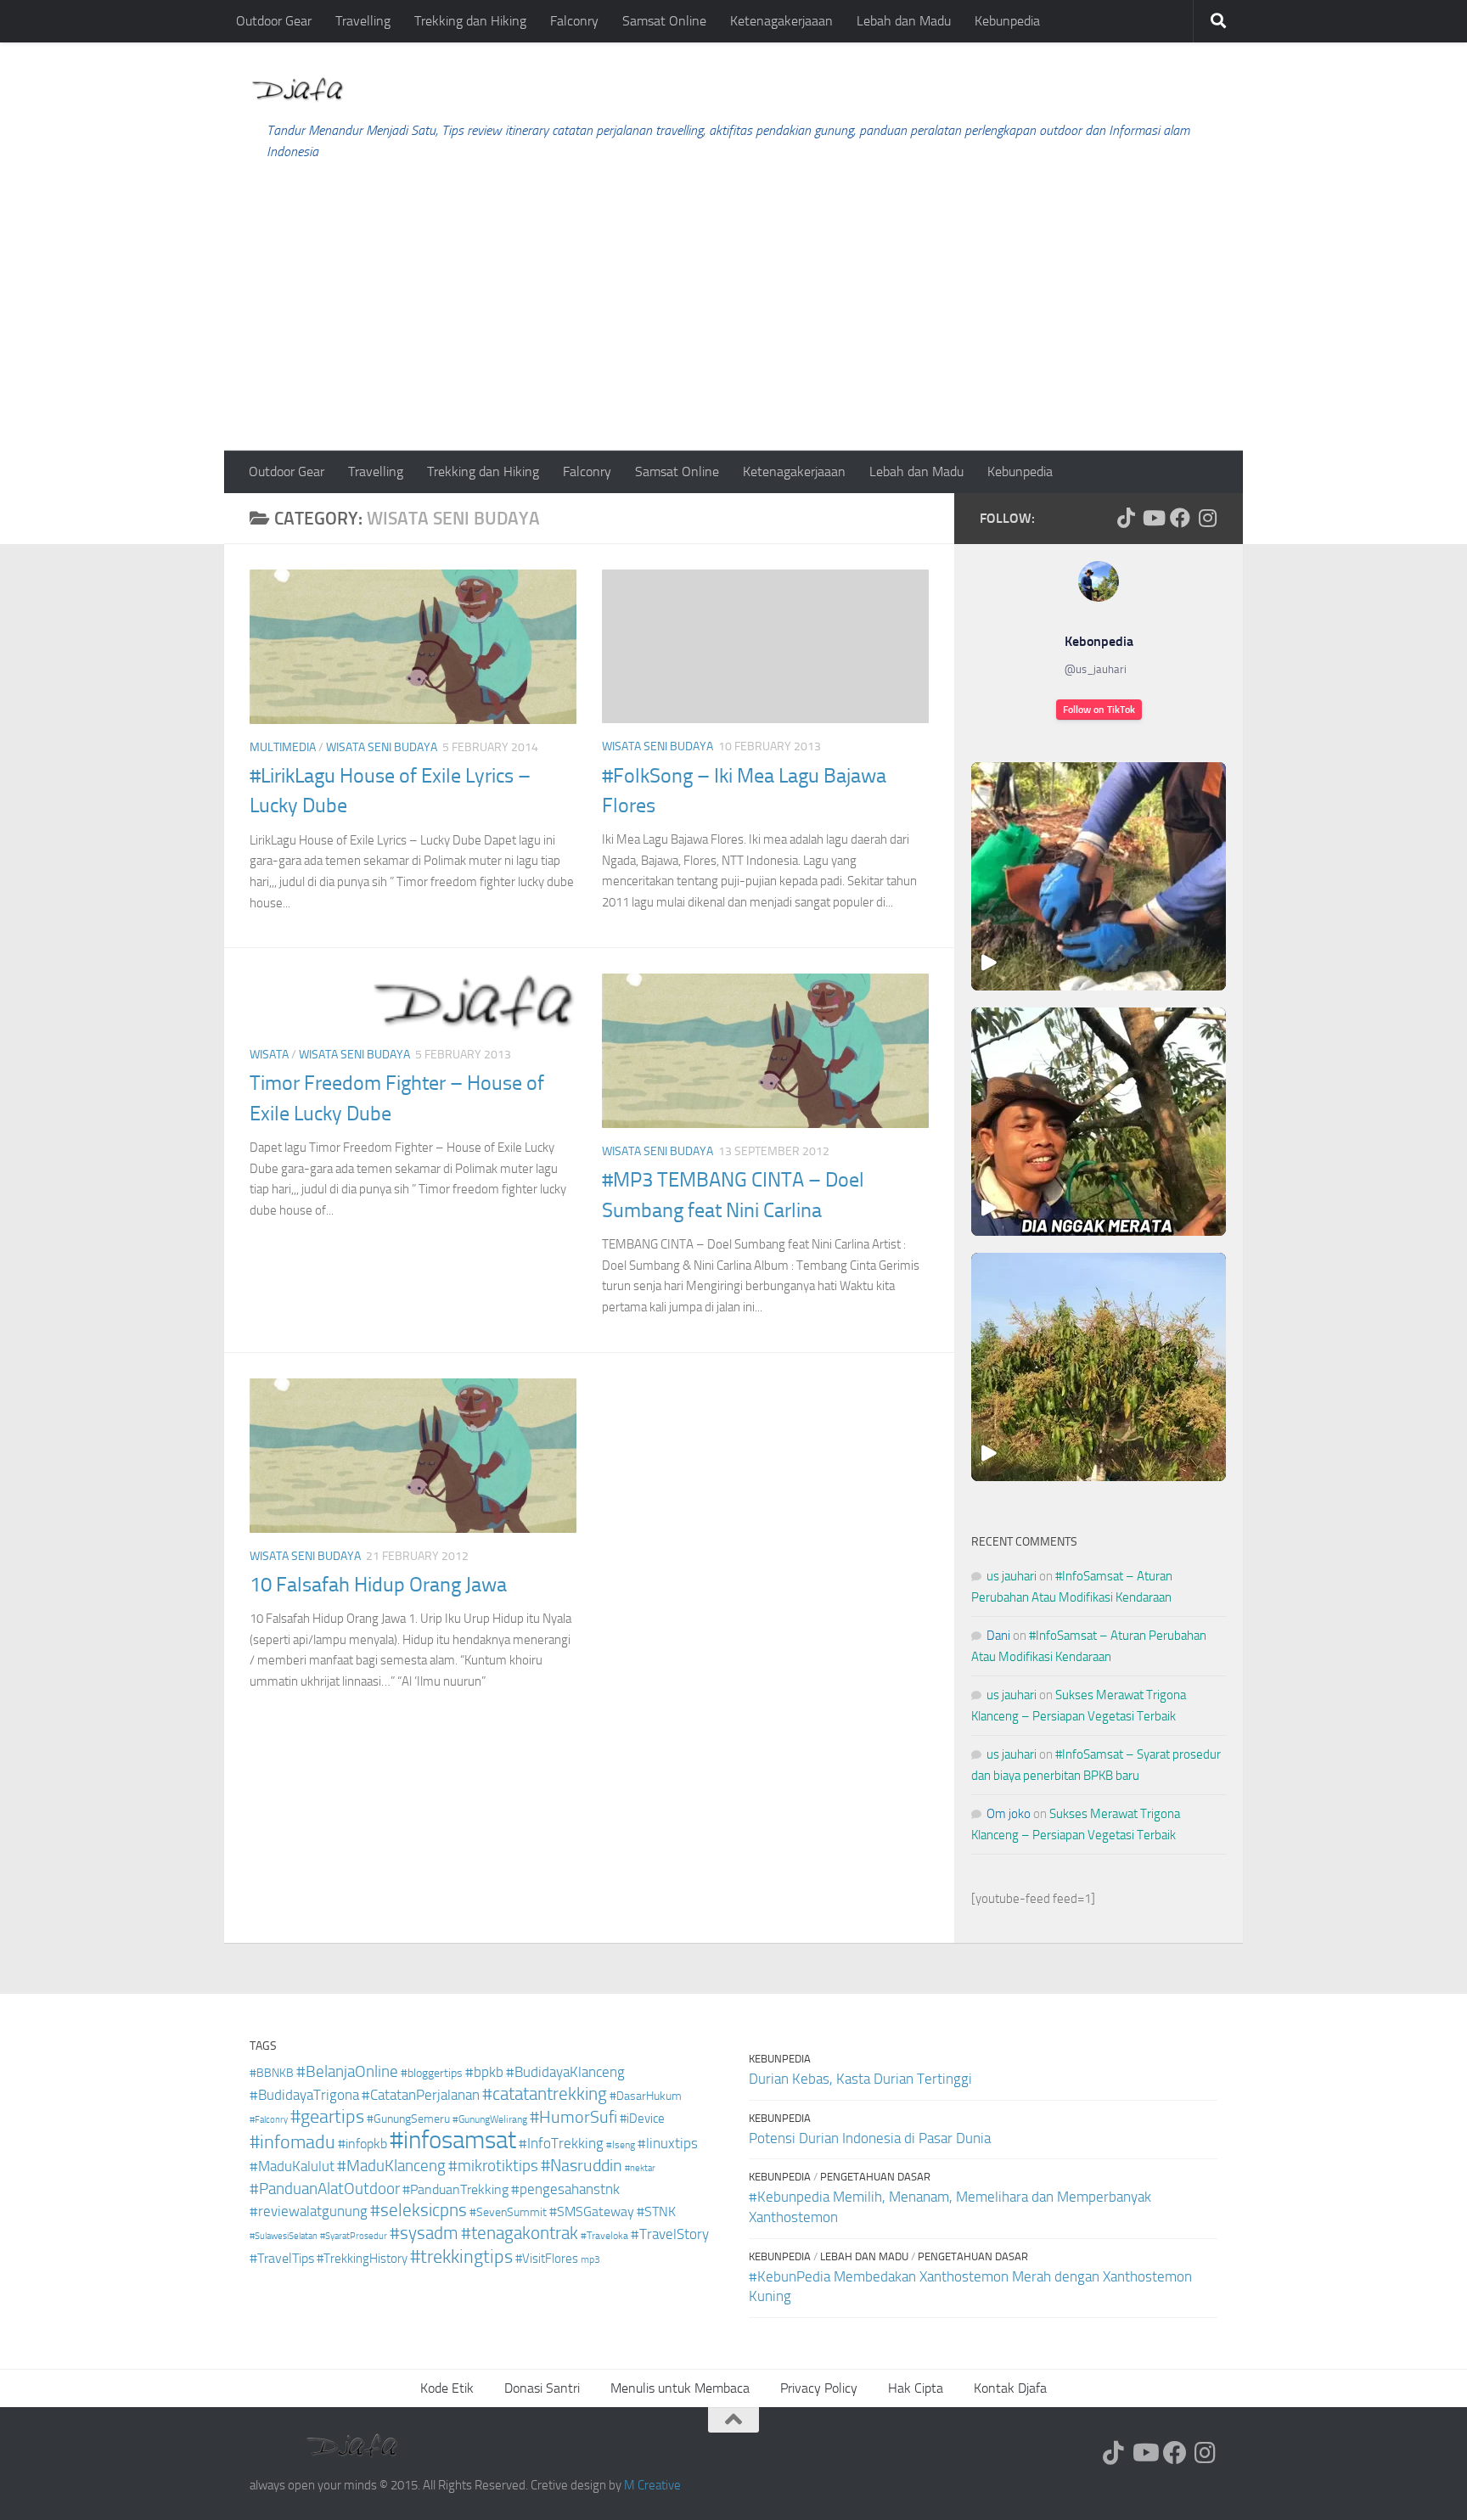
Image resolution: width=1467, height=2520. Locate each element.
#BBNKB (272, 2073)
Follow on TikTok (1099, 710)
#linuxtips (668, 2144)
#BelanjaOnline (347, 2071)
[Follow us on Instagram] (1207, 518)
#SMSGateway (592, 2211)
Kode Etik (447, 2388)
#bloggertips (432, 2073)
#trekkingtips (461, 2257)
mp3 (590, 2259)
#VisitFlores (547, 2259)
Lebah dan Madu (904, 21)
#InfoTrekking (561, 2144)
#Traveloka (604, 2236)
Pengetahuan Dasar (875, 2177)
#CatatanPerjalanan (421, 2095)
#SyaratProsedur (354, 2236)
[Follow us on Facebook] (1180, 518)
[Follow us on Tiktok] (1126, 518)
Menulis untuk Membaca (680, 2388)
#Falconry (269, 2120)
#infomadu (292, 2142)
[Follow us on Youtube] (1153, 518)
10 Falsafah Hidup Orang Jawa (378, 1585)
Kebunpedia (1007, 21)
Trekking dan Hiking (470, 21)
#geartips (327, 2117)
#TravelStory (670, 2234)
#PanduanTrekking (455, 2189)
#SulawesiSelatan (284, 2236)
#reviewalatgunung (309, 2211)
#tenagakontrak (520, 2233)
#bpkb (484, 2072)
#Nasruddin (582, 2165)
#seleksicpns (419, 2210)
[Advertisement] (733, 323)
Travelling (363, 21)
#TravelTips (282, 2258)
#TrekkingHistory (362, 2259)
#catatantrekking (545, 2094)
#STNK (656, 2211)
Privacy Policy (819, 2388)
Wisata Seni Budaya (382, 747)
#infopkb (363, 2144)
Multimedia (283, 747)
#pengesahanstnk (565, 2189)
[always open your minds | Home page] (297, 90)
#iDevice (642, 2119)
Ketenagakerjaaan (781, 21)
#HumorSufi (573, 2117)
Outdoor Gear (274, 21)
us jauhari (1012, 1576)
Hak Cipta (916, 2388)
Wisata (269, 1055)
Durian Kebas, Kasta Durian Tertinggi (860, 2079)
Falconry (574, 21)
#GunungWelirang (490, 2119)
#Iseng (621, 2145)
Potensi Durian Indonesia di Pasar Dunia (870, 2138)
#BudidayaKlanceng (565, 2072)
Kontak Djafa (1010, 2388)
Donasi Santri (542, 2388)
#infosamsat (453, 2140)
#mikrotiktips (493, 2166)
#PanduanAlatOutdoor (325, 2189)
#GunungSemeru (408, 2119)
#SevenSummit (508, 2212)
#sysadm (424, 2233)
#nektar (640, 2168)
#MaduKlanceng (391, 2166)
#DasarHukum (646, 2096)
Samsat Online (664, 21)
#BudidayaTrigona (304, 2095)
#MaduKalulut (292, 2166)
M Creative (652, 2485)
